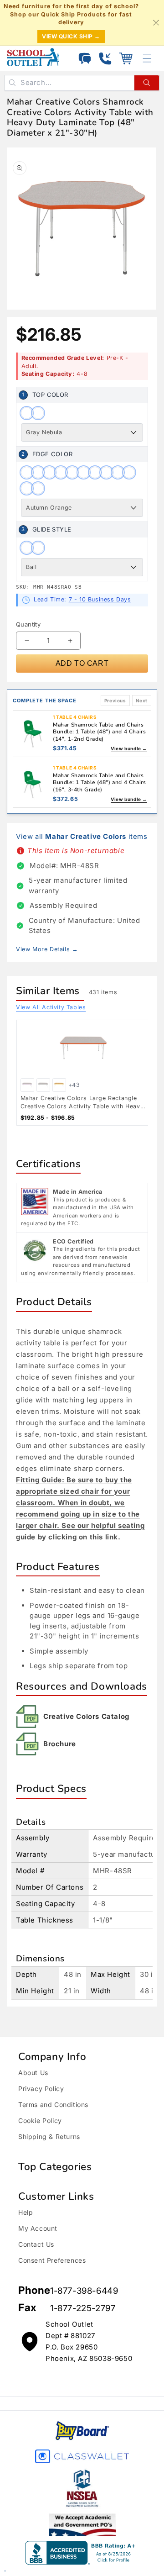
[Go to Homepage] (33, 57)
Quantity (28, 624)
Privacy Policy (41, 2089)
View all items (82, 836)
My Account (38, 2228)
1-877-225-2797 (83, 2308)
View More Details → (47, 949)
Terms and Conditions (53, 2105)
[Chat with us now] (85, 58)
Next (142, 701)
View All (51, 1007)
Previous (115, 701)
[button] (126, 58)
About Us (33, 2073)
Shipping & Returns (49, 2136)
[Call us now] (105, 58)
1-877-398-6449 (84, 2291)
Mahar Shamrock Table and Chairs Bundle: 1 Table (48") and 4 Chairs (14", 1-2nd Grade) (99, 732)
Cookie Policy (40, 2120)
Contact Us (36, 2244)
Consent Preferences (52, 2260)
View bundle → (129, 748)
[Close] (156, 22)
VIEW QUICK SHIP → (71, 36)
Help (26, 2212)
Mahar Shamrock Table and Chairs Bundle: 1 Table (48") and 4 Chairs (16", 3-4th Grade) (99, 782)
